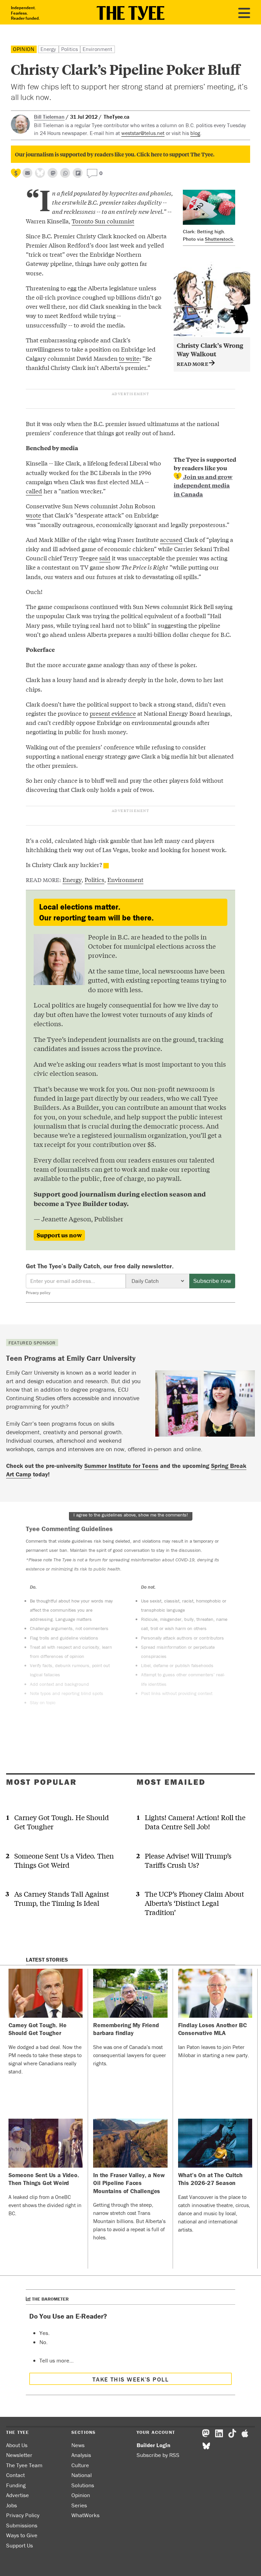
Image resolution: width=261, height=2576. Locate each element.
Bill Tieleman (49, 117)
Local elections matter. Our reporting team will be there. (96, 912)
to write (129, 358)
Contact (15, 2475)
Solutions (83, 2485)
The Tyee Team (24, 2465)
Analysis (81, 2455)
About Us (17, 2445)
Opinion (24, 49)
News (78, 2445)
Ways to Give (22, 2535)
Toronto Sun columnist (103, 221)
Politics (69, 49)
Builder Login (153, 2445)
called (34, 491)
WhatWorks (85, 2515)
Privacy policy (38, 1293)
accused (171, 539)
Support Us (20, 2545)
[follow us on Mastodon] (53, 173)
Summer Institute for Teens (121, 1466)
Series (79, 2505)
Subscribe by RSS (158, 2455)
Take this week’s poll (130, 2379)
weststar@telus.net (143, 133)
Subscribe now (212, 1281)
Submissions (22, 2525)
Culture (80, 2465)
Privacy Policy (23, 2515)
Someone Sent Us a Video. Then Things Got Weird (64, 1860)
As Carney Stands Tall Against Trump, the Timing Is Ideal (62, 1898)
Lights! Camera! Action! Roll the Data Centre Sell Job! (195, 1822)
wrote (33, 515)
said (105, 558)
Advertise (18, 2495)
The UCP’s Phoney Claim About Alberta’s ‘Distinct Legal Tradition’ (194, 1903)
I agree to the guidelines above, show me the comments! (131, 1515)
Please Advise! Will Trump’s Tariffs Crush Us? (188, 1860)
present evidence (113, 713)
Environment (98, 49)
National (82, 2475)
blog (195, 133)
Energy (48, 49)
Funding (16, 2485)
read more (193, 364)
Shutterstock (219, 239)
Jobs (12, 2505)
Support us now (59, 1235)
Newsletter (19, 2455)
